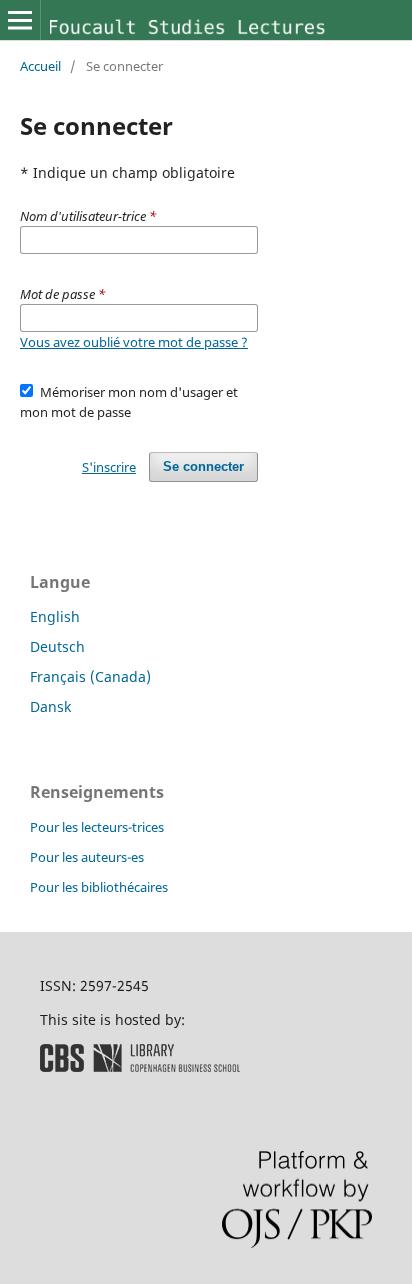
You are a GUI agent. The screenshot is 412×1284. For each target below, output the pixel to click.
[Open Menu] (20, 20)
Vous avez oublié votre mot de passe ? (134, 342)
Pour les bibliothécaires (99, 887)
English (55, 616)
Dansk (50, 706)
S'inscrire (109, 467)
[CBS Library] (140, 1066)
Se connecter (203, 466)
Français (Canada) (90, 676)
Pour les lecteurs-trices (97, 827)
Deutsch (57, 646)
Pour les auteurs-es (87, 857)
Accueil (40, 66)
